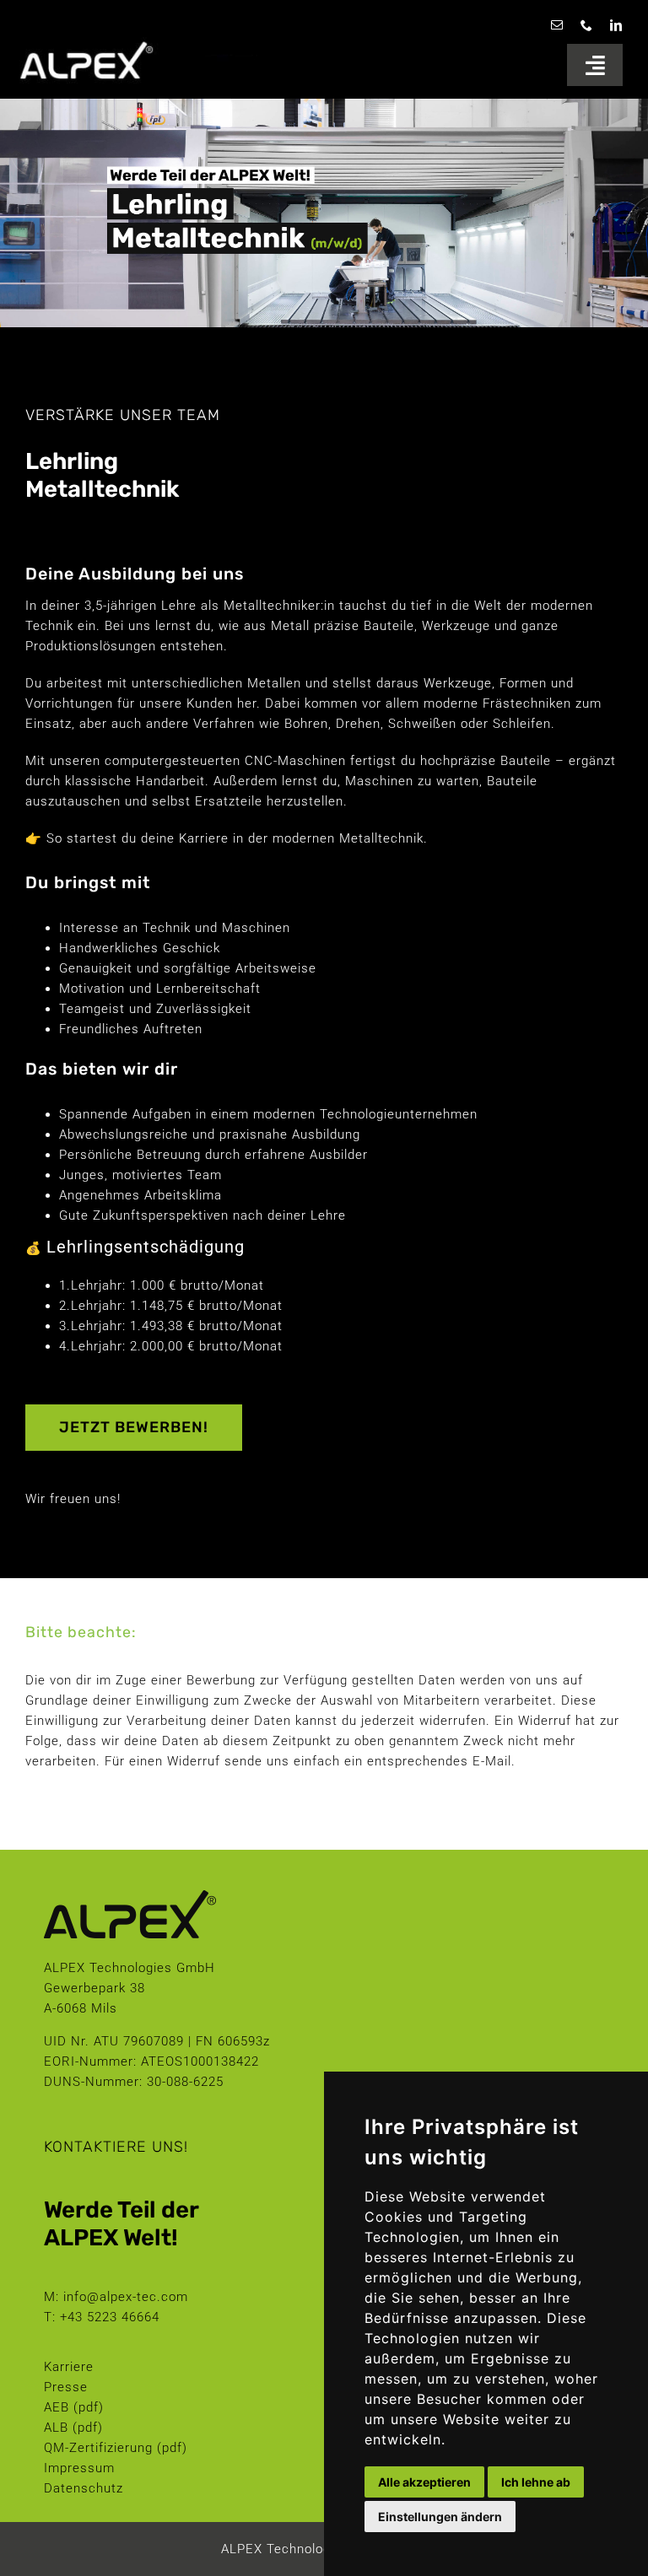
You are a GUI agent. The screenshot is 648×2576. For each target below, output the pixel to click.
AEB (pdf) (74, 2407)
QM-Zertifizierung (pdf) (116, 2448)
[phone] (587, 25)
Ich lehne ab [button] (536, 2482)
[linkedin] (616, 25)
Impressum (79, 2468)
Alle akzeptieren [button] (424, 2482)
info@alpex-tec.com (126, 2297)
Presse (66, 2387)
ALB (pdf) (73, 2428)
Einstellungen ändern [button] (440, 2517)
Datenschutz (84, 2488)
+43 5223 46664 (110, 2317)
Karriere (69, 2367)
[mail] (557, 25)
